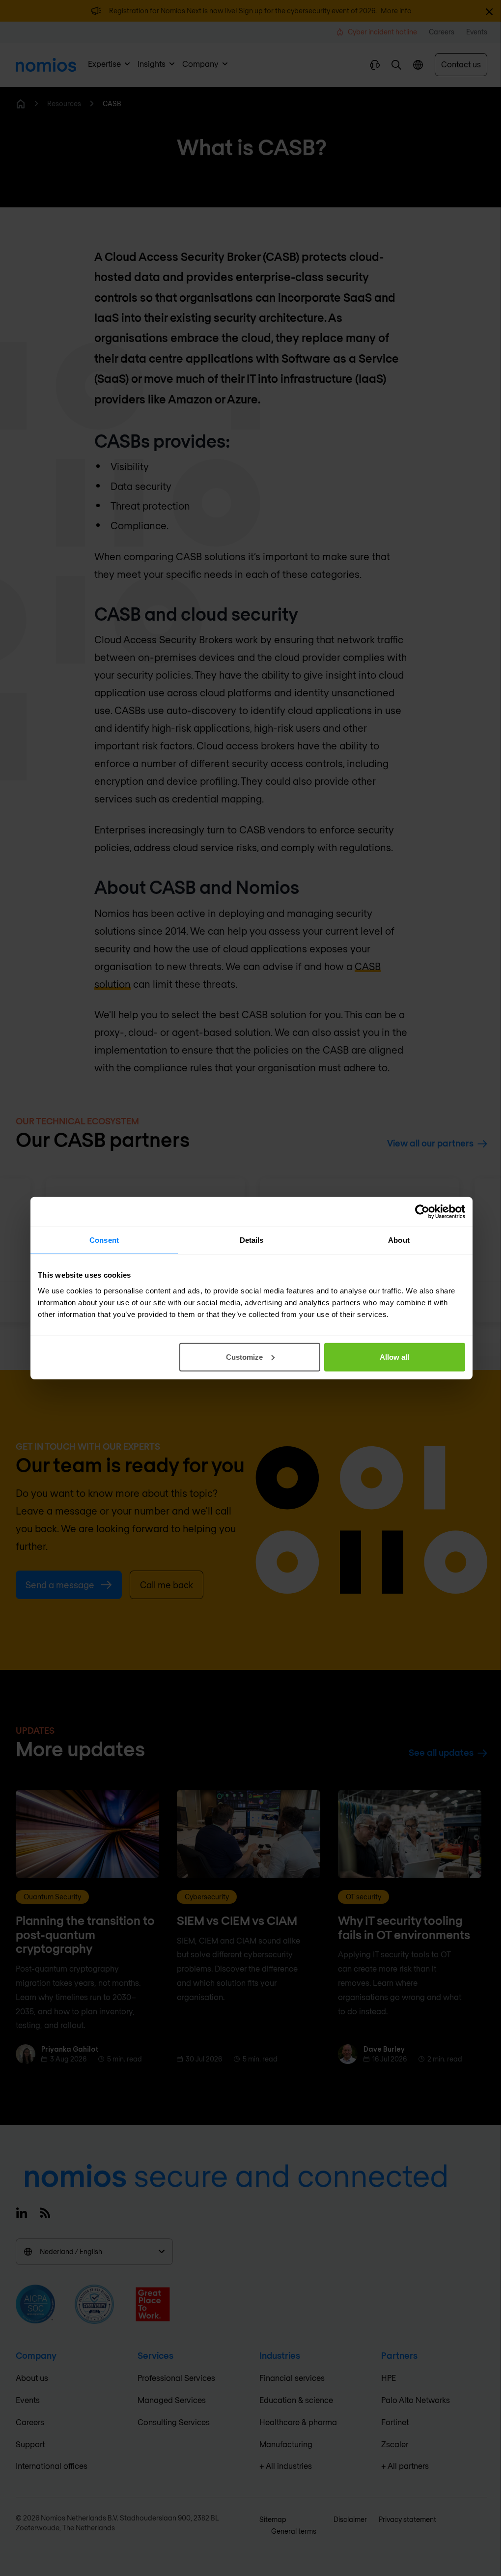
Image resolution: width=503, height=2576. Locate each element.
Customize (244, 1357)
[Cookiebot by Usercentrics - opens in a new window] (422, 1212)
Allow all (394, 1357)
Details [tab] (252, 1240)
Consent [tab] (104, 1240)
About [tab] (399, 1240)
